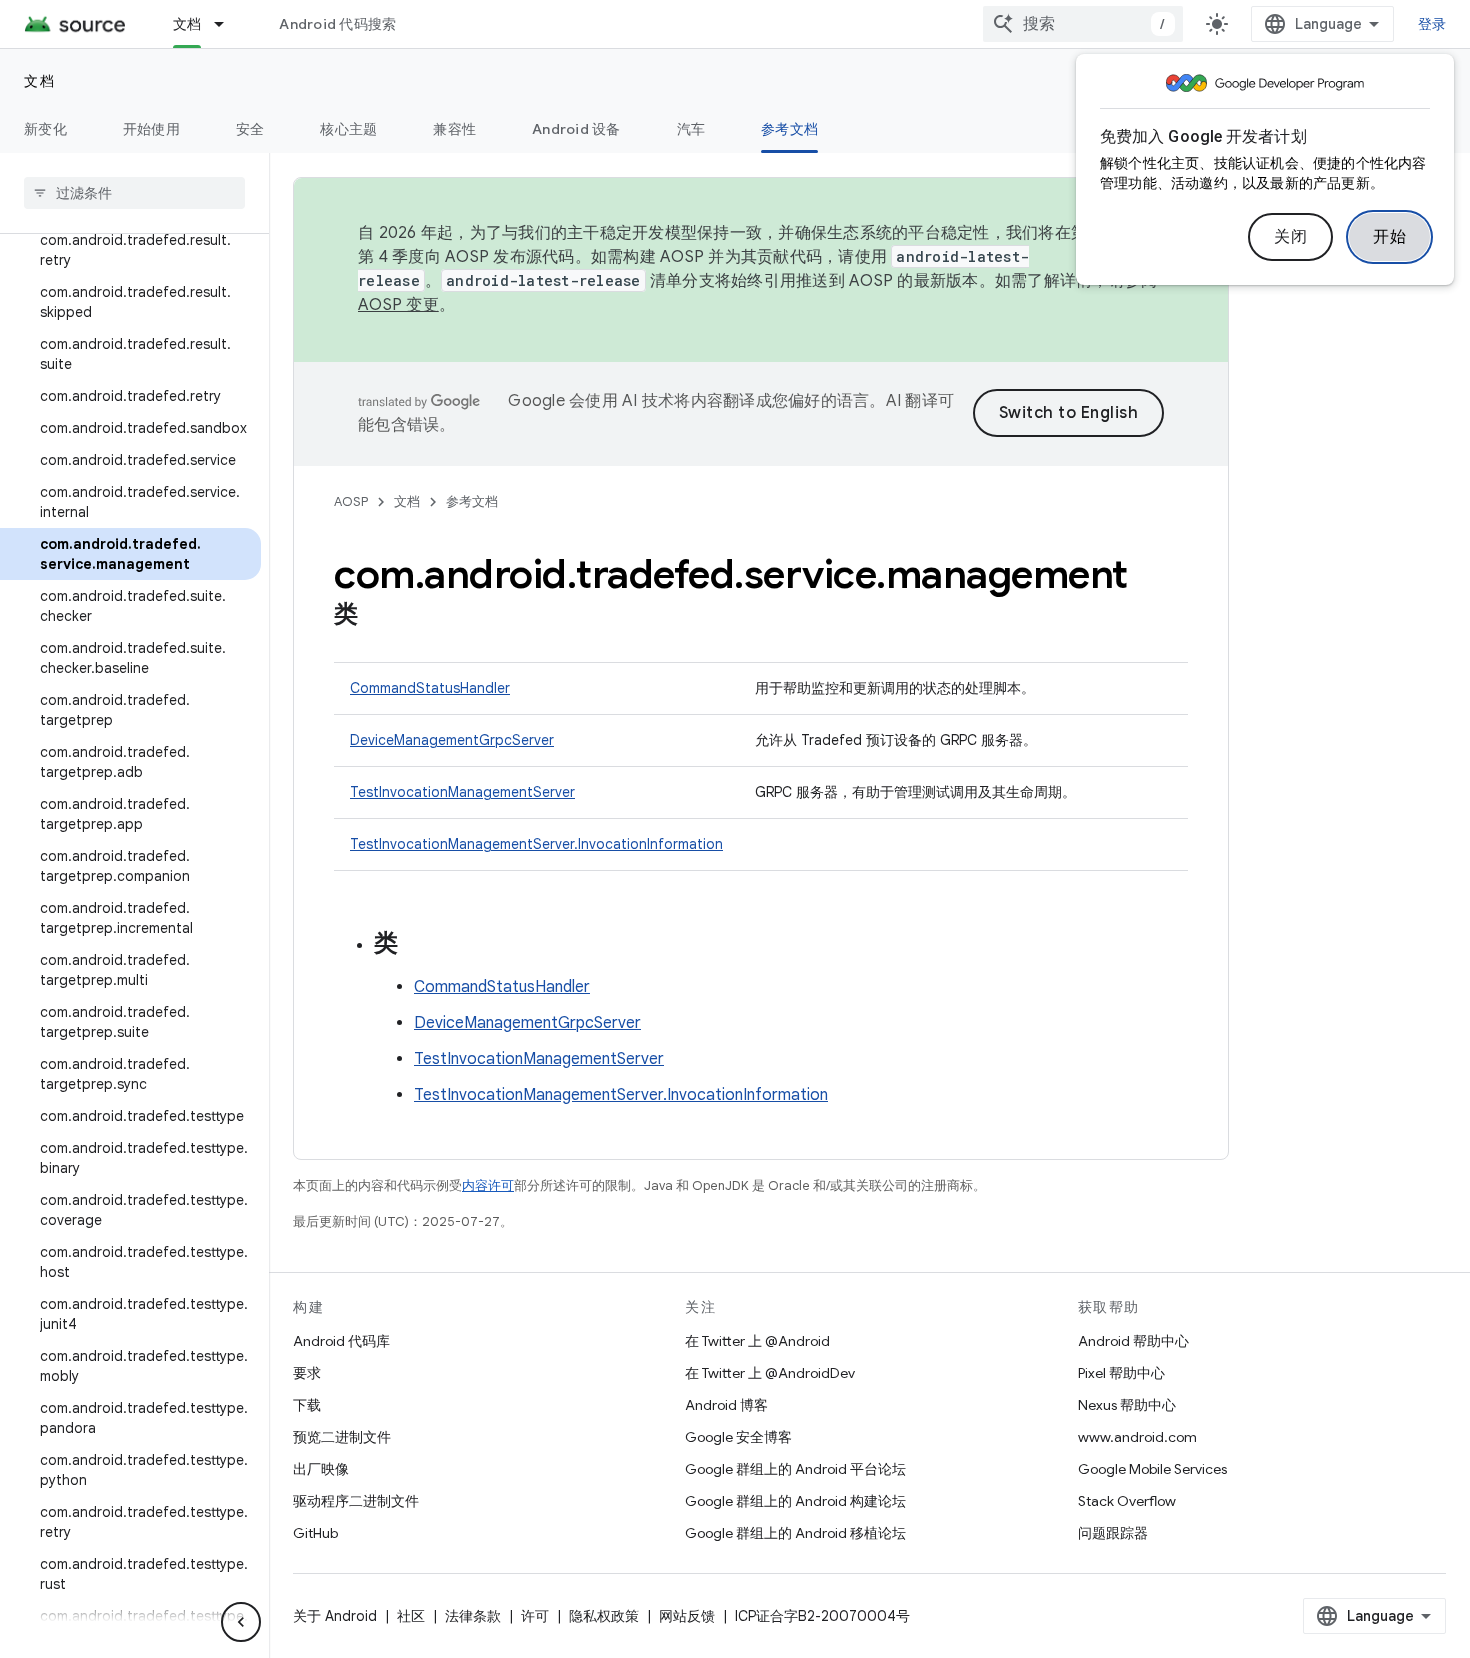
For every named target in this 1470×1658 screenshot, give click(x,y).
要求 (307, 1373)
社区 (411, 1616)
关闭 (1290, 237)
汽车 (691, 129)
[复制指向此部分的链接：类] (378, 616)
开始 (1389, 237)
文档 (187, 24)
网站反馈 (687, 1616)
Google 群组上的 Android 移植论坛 (795, 1533)
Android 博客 (726, 1405)
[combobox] (1083, 24)
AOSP (351, 501)
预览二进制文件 (342, 1437)
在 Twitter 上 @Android (757, 1341)
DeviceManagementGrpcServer (452, 740)
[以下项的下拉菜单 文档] (228, 24)
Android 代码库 (341, 1341)
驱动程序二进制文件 (356, 1501)
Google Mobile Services (1152, 1469)
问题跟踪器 (1113, 1533)
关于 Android (335, 1616)
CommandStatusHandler (430, 688)
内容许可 (488, 1185)
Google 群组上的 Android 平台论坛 (795, 1469)
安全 (250, 129)
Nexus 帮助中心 (1127, 1405)
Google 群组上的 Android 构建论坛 (795, 1501)
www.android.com (1137, 1437)
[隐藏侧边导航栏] (241, 1622)
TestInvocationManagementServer (462, 792)
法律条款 (473, 1616)
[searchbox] (134, 193)
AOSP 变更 (398, 305)
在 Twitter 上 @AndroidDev (770, 1373)
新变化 (45, 129)
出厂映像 (321, 1469)
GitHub (315, 1533)
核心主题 (348, 129)
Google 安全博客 (738, 1437)
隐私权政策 (604, 1616)
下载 (307, 1405)
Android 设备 (576, 129)
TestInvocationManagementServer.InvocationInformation (536, 844)
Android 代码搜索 (337, 24)
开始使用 (151, 129)
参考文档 (789, 129)
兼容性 (454, 129)
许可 (535, 1616)
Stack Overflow (1127, 1501)
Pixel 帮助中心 (1121, 1373)
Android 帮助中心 (1133, 1341)
